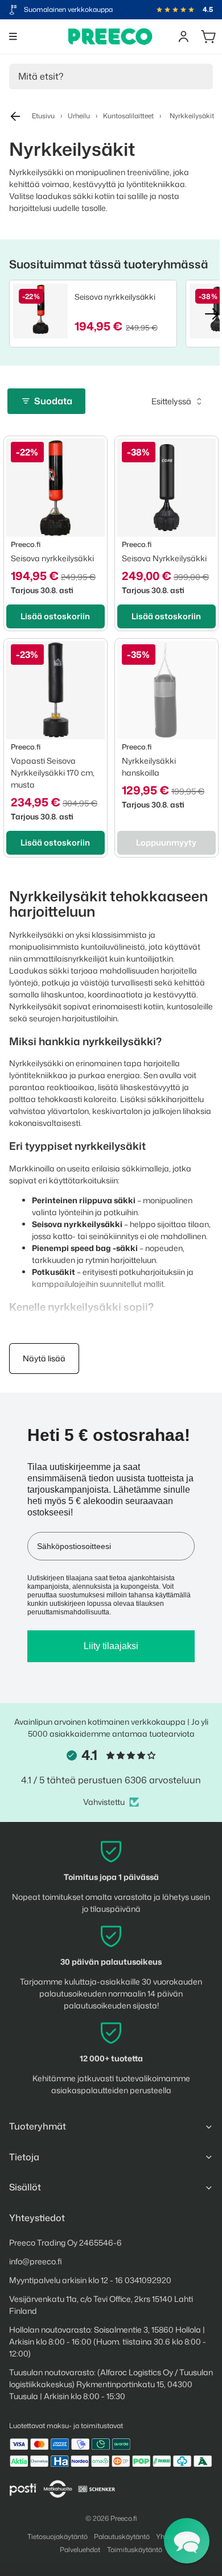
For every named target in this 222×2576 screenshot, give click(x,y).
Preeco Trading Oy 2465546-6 (65, 2242)
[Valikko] (13, 36)
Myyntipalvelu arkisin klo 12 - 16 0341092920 (90, 2280)
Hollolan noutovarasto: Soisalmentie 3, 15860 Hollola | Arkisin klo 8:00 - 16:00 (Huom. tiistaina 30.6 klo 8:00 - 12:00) (108, 2341)
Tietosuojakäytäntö (57, 2536)
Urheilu (79, 116)
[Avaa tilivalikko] (183, 36)
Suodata (53, 401)
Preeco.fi (124, 2518)
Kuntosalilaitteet (128, 116)
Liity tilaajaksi (111, 1646)
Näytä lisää (44, 1358)
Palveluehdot (80, 2550)
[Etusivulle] (110, 36)
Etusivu (43, 116)
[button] (187, 2541)
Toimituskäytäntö (135, 2550)
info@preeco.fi (36, 2261)
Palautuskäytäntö (122, 2536)
